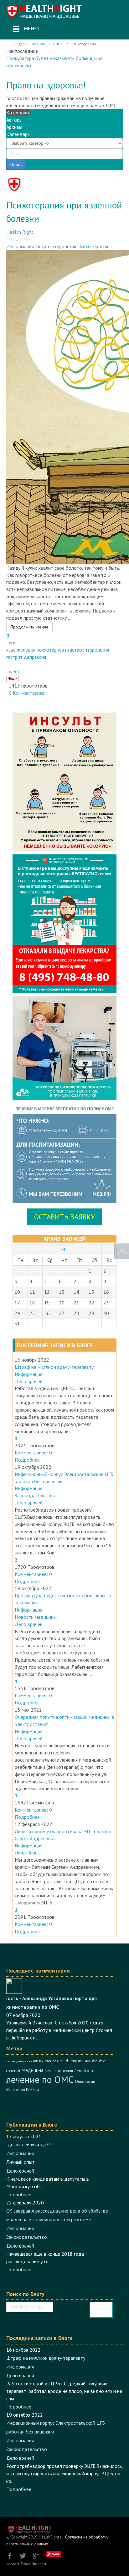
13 (62, 1292)
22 (91, 1303)
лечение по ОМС (40, 2079)
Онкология (85, 2081)
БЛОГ (58, 44)
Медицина (32, 2070)
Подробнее (27, 1460)
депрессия (35, 657)
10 (17, 1292)
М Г (65, 1249)
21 (76, 1303)
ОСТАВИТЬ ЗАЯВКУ (64, 1217)
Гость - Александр (27, 1998)
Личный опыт (29, 1853)
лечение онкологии (59, 2071)
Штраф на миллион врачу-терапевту (54, 1367)
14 (76, 1292)
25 (32, 1313)
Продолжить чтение (29, 627)
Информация (20, 246)
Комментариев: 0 (33, 1453)
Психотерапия (93, 246)
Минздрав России (23, 2090)
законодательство (19, 2061)
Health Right (20, 232)
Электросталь (78, 2061)
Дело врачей (29, 1381)
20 (62, 1303)
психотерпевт (52, 650)
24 (17, 1313)
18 (32, 1303)
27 (62, 1313)
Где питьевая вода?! (28, 2144)
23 (106, 1303)
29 (91, 1313)
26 (47, 1313)
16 (106, 1292)
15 (91, 1292)
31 (17, 1323)
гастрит (14, 657)
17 (17, 1303)
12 (47, 1292)
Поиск (16, 164)
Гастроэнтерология (56, 246)
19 (47, 1303)
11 (32, 1292)
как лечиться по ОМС (49, 2061)
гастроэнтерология (88, 650)
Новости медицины (36, 1617)
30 (106, 1313)
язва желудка (21, 650)
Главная (38, 44)
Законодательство (35, 1495)
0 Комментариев (26, 693)
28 (76, 1313)
